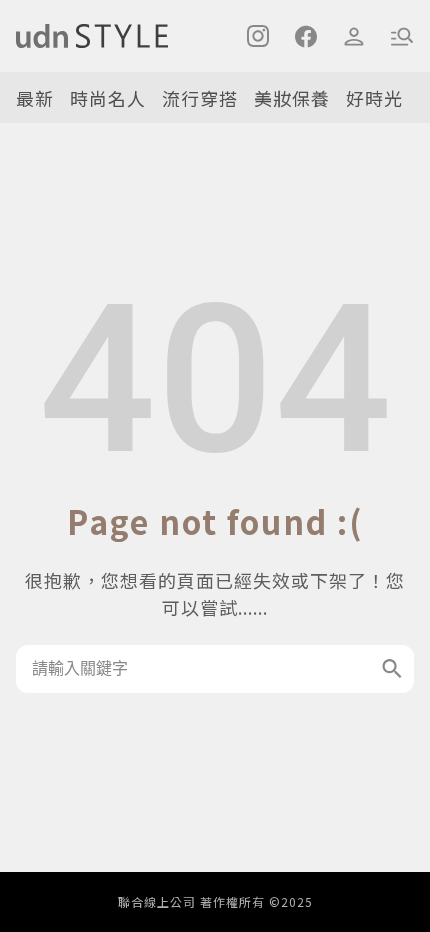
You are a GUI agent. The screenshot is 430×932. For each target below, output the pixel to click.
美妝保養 (292, 98)
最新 (35, 98)
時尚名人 (108, 98)
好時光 (374, 98)
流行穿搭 (200, 98)
